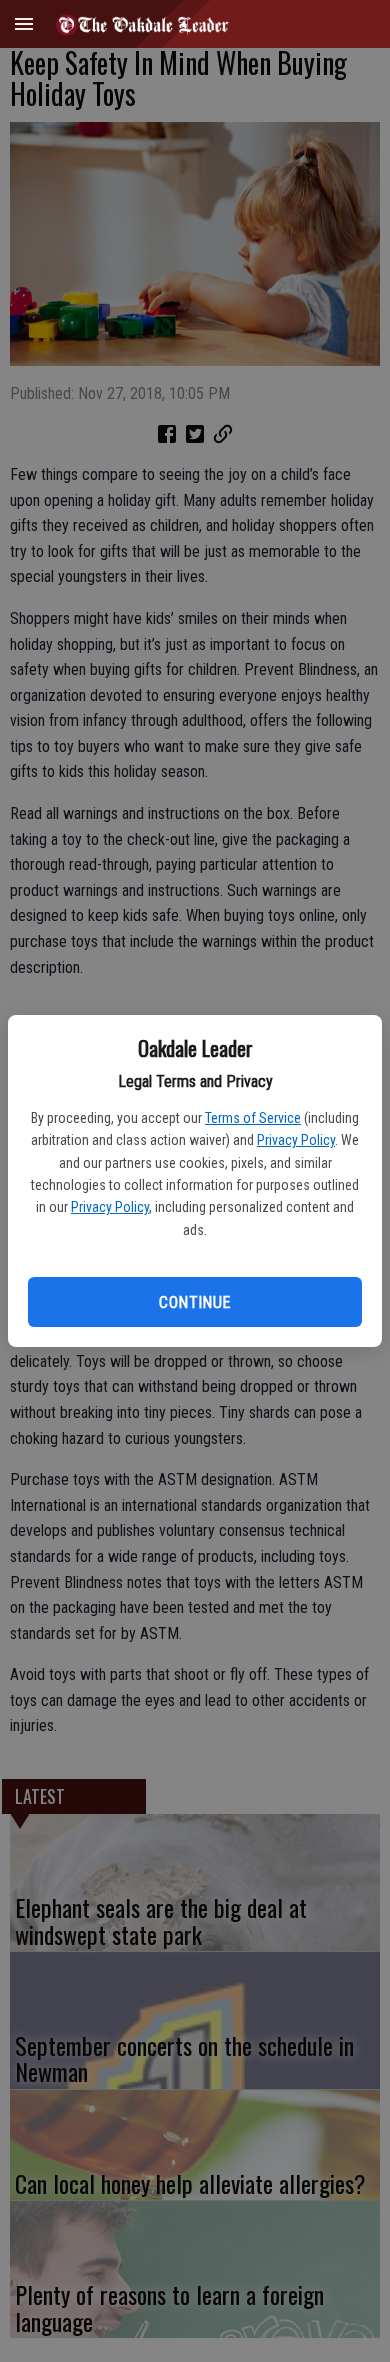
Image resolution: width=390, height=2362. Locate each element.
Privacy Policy (296, 1140)
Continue (194, 1302)
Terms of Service (253, 1118)
